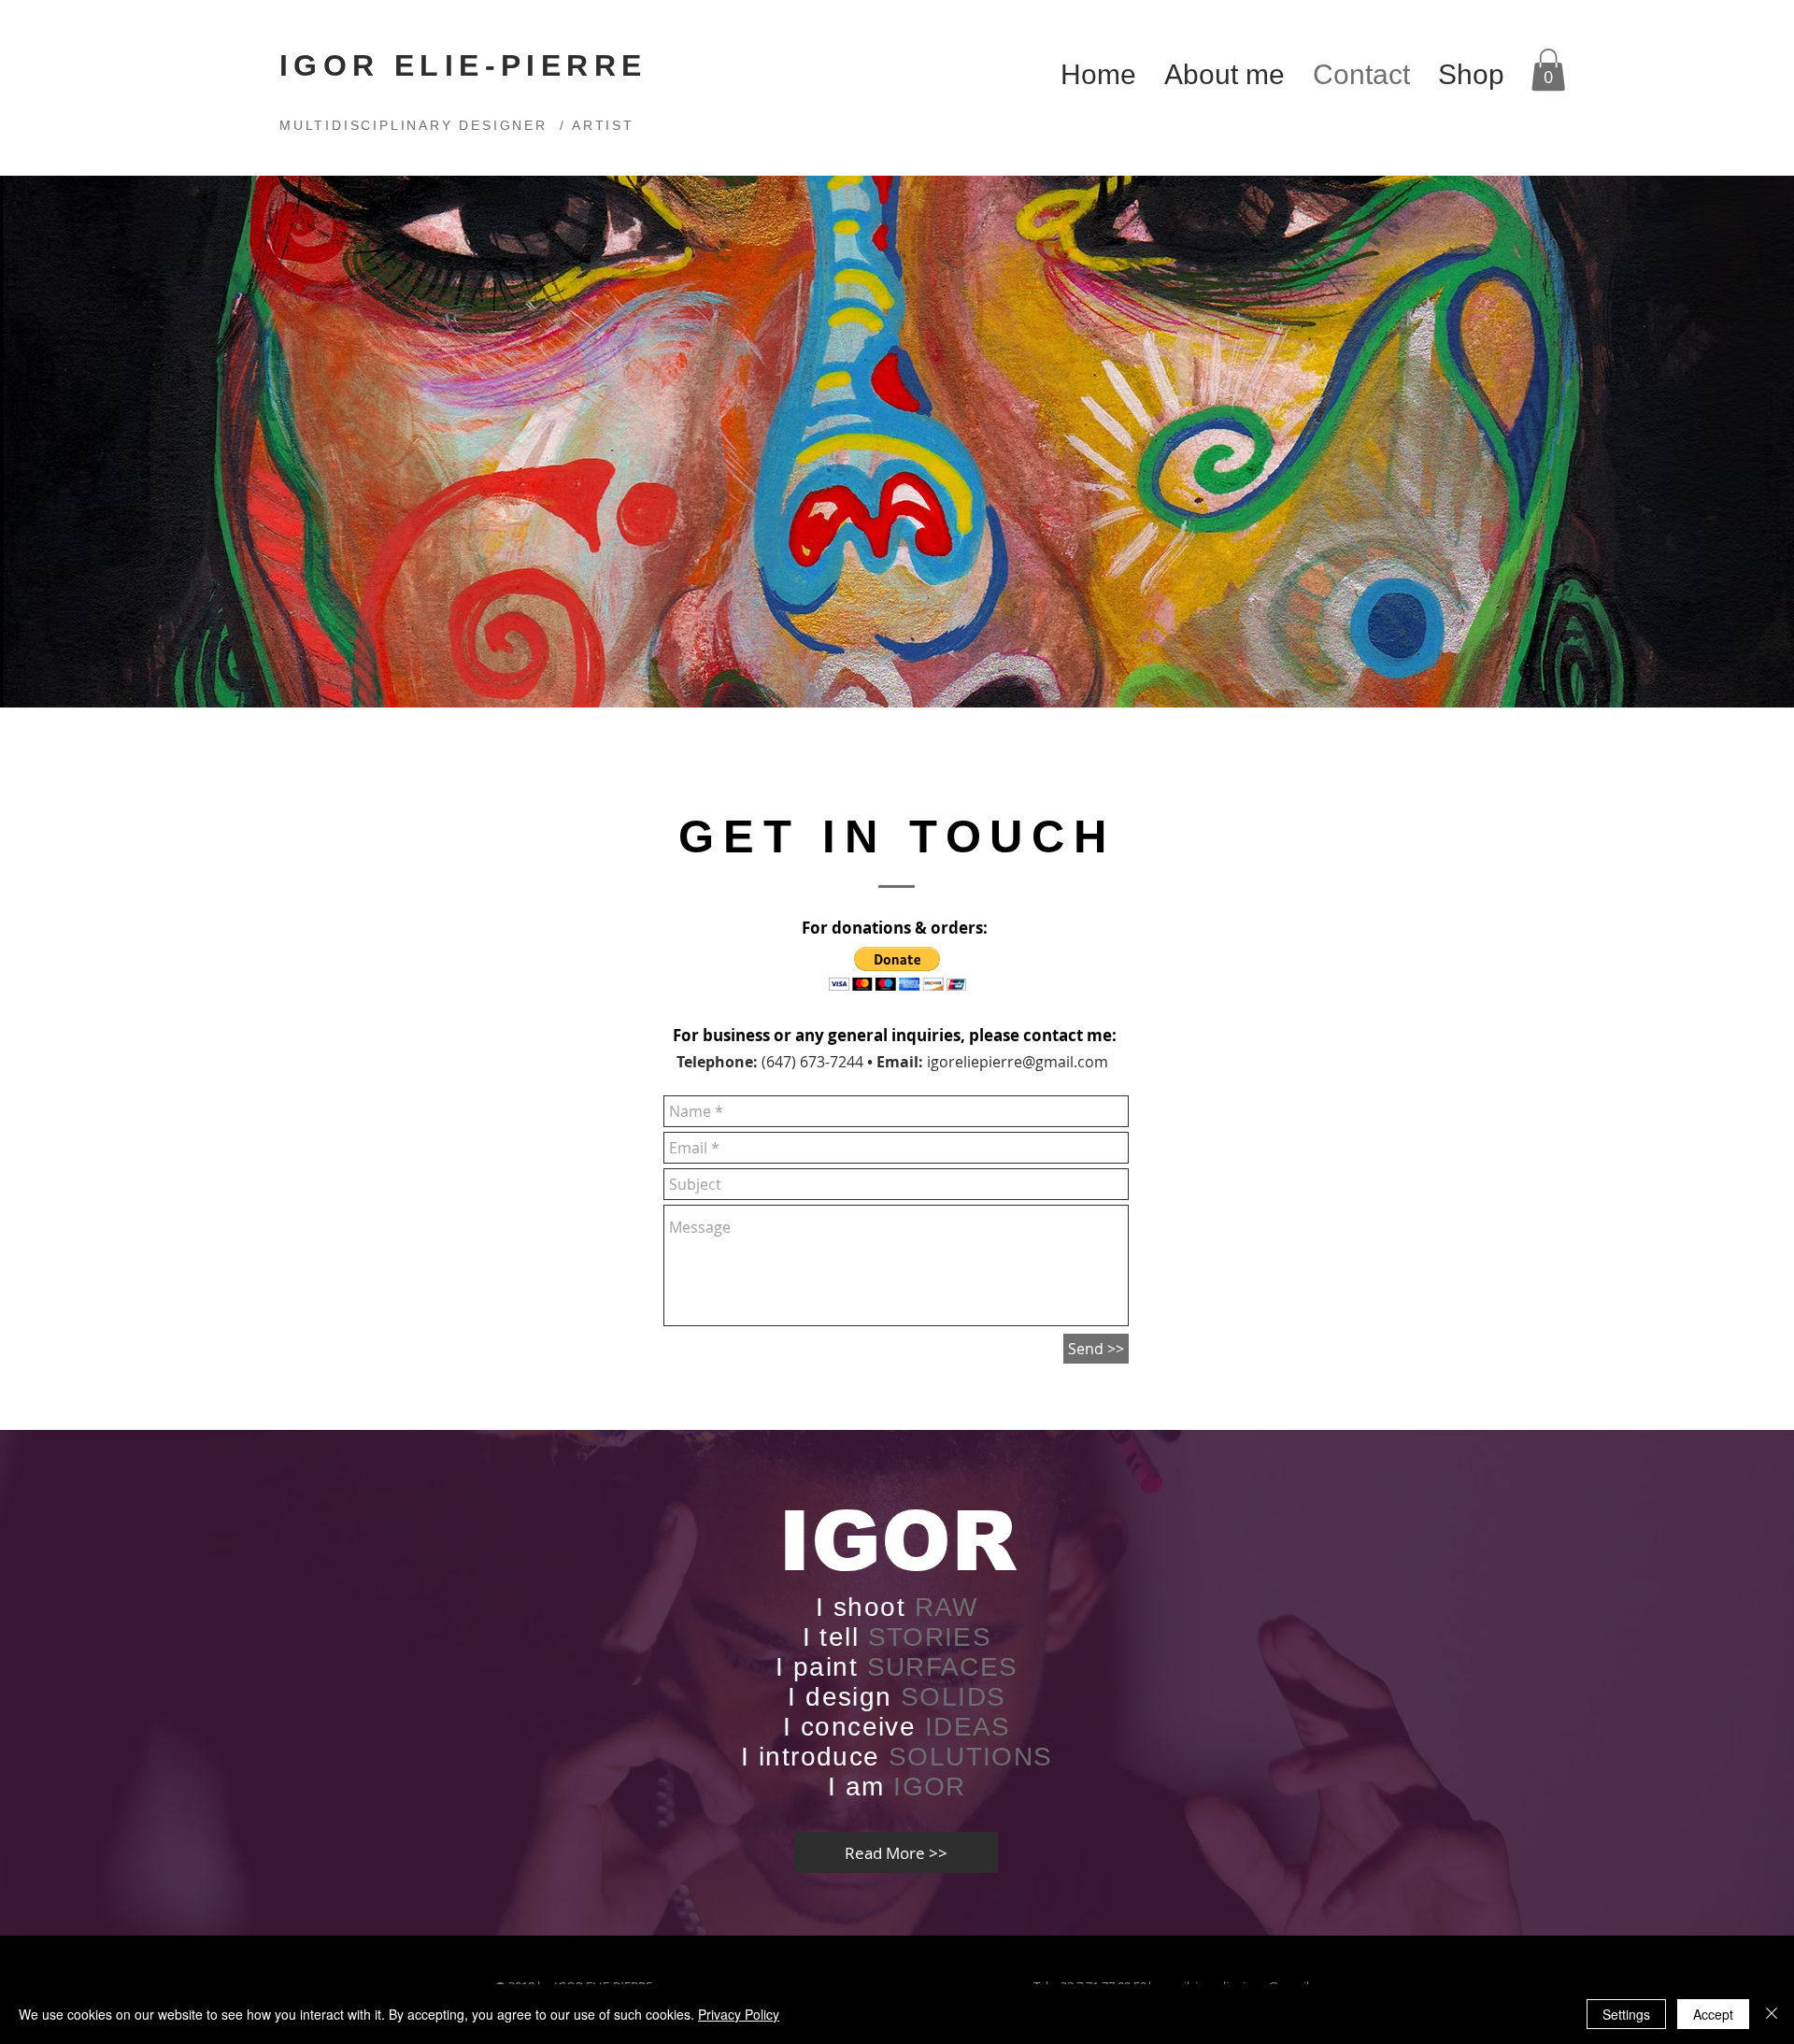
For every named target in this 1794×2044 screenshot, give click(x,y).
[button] (1548, 70)
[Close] (1772, 2014)
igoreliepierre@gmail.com (1018, 1062)
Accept (1713, 2014)
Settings (1626, 2014)
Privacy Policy (739, 2014)
